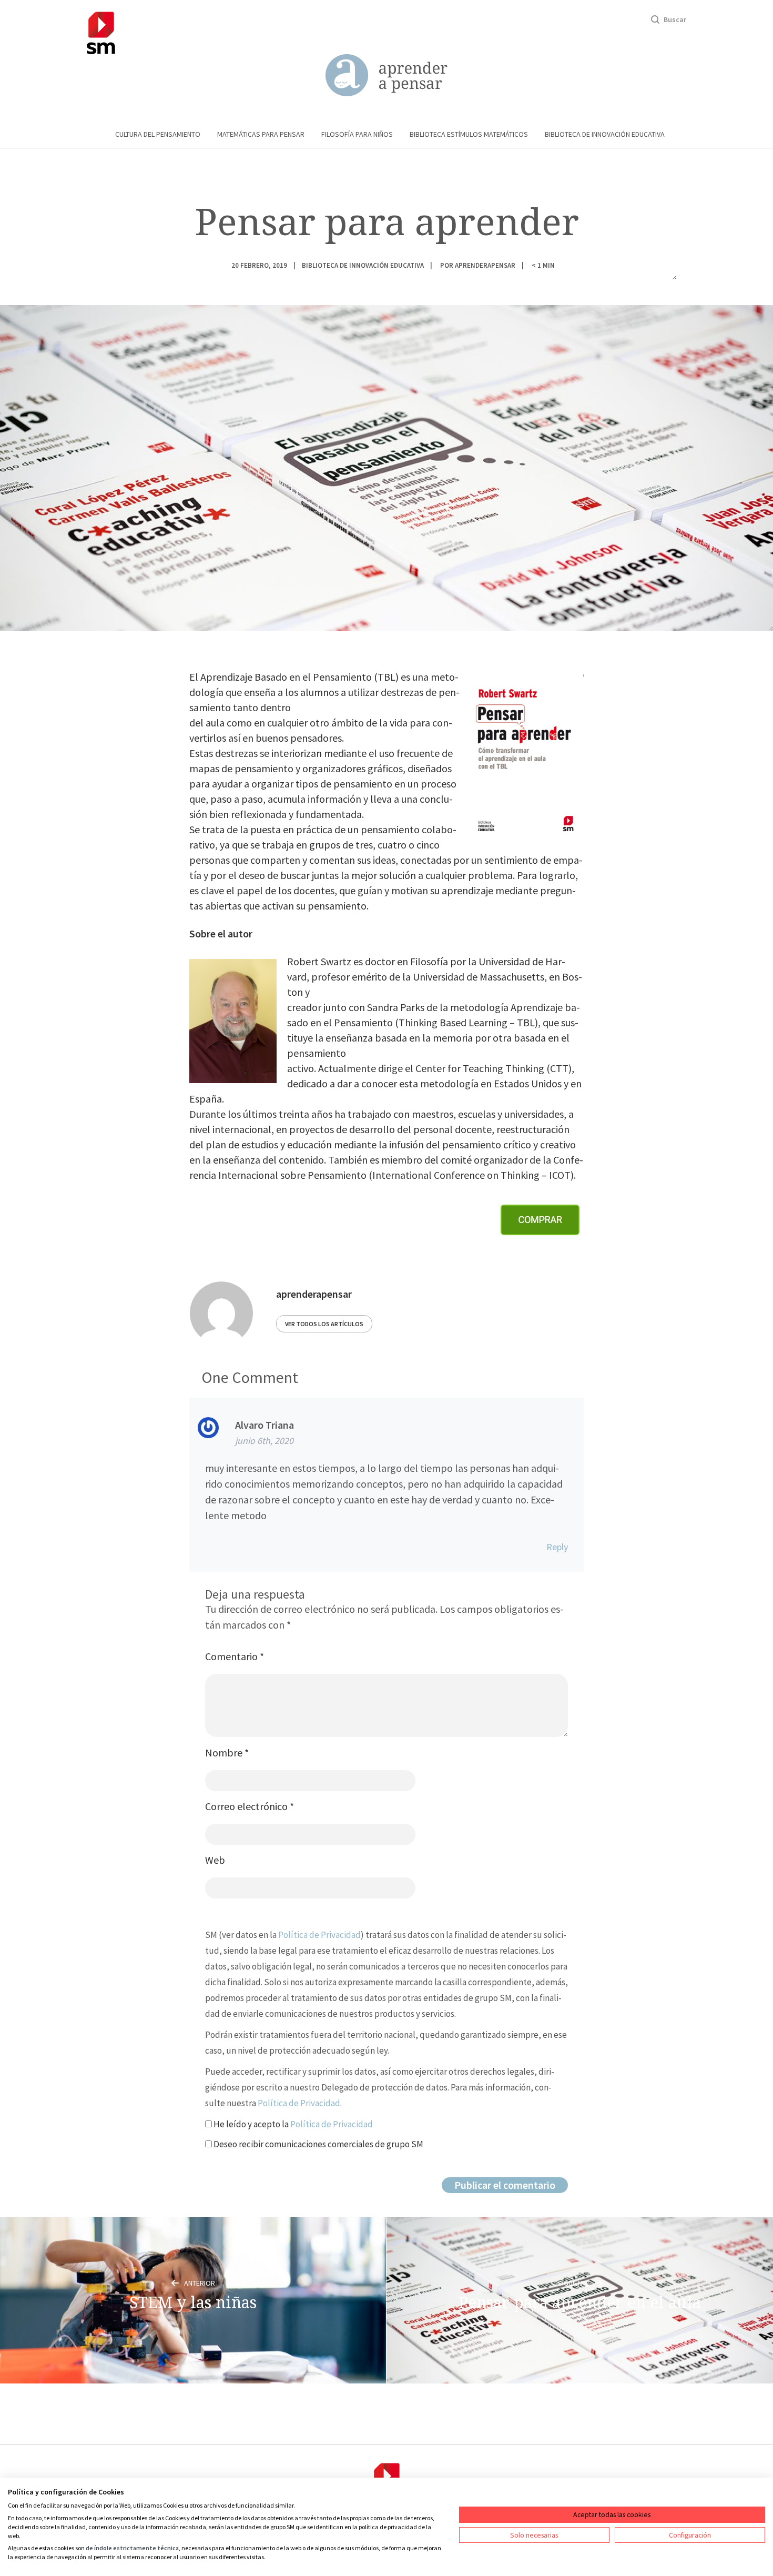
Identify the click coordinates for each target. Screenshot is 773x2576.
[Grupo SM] (101, 31)
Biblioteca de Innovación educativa (605, 134)
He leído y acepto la (292, 2124)
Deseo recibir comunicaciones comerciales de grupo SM (318, 2144)
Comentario (235, 1656)
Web (215, 1860)
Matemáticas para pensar (261, 134)
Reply (557, 1547)
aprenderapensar (485, 265)
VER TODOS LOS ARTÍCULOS (324, 1324)
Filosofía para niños (357, 134)
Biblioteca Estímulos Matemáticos (469, 134)
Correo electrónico (250, 1806)
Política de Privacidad (319, 1935)
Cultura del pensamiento (158, 134)
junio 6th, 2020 (264, 1441)
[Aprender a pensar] (387, 75)
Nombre (227, 1752)
